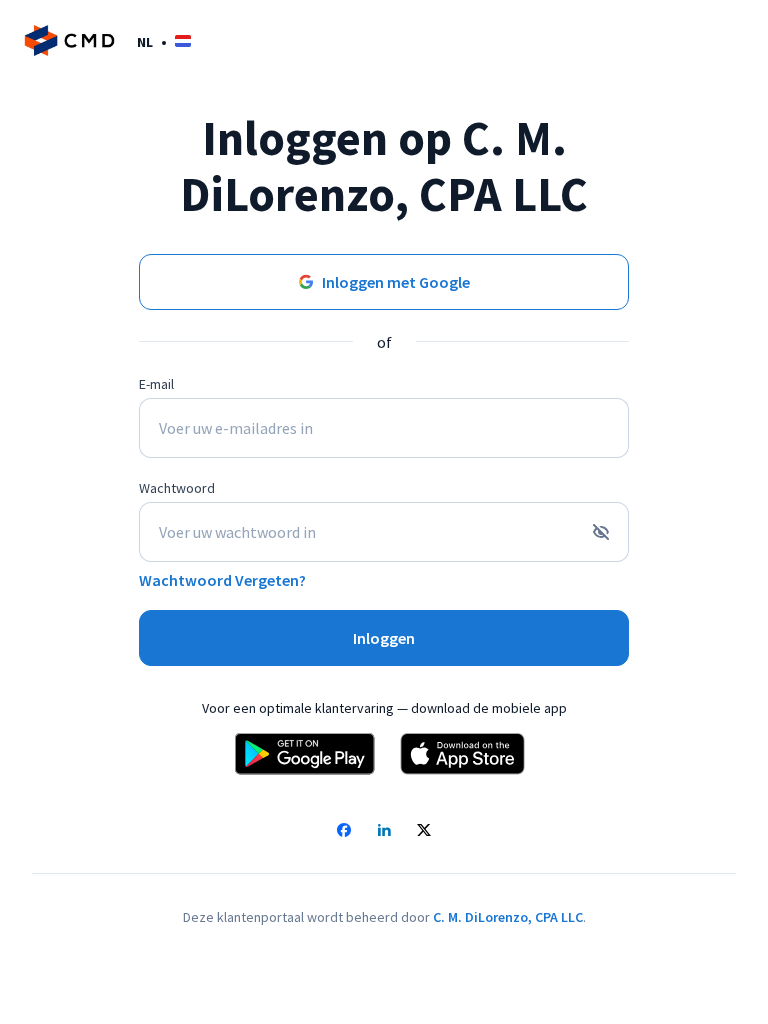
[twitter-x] (424, 832)
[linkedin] (384, 832)
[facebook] (344, 832)
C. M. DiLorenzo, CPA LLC (508, 917)
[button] (164, 41)
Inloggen (384, 638)
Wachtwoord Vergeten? (222, 580)
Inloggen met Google (396, 282)
